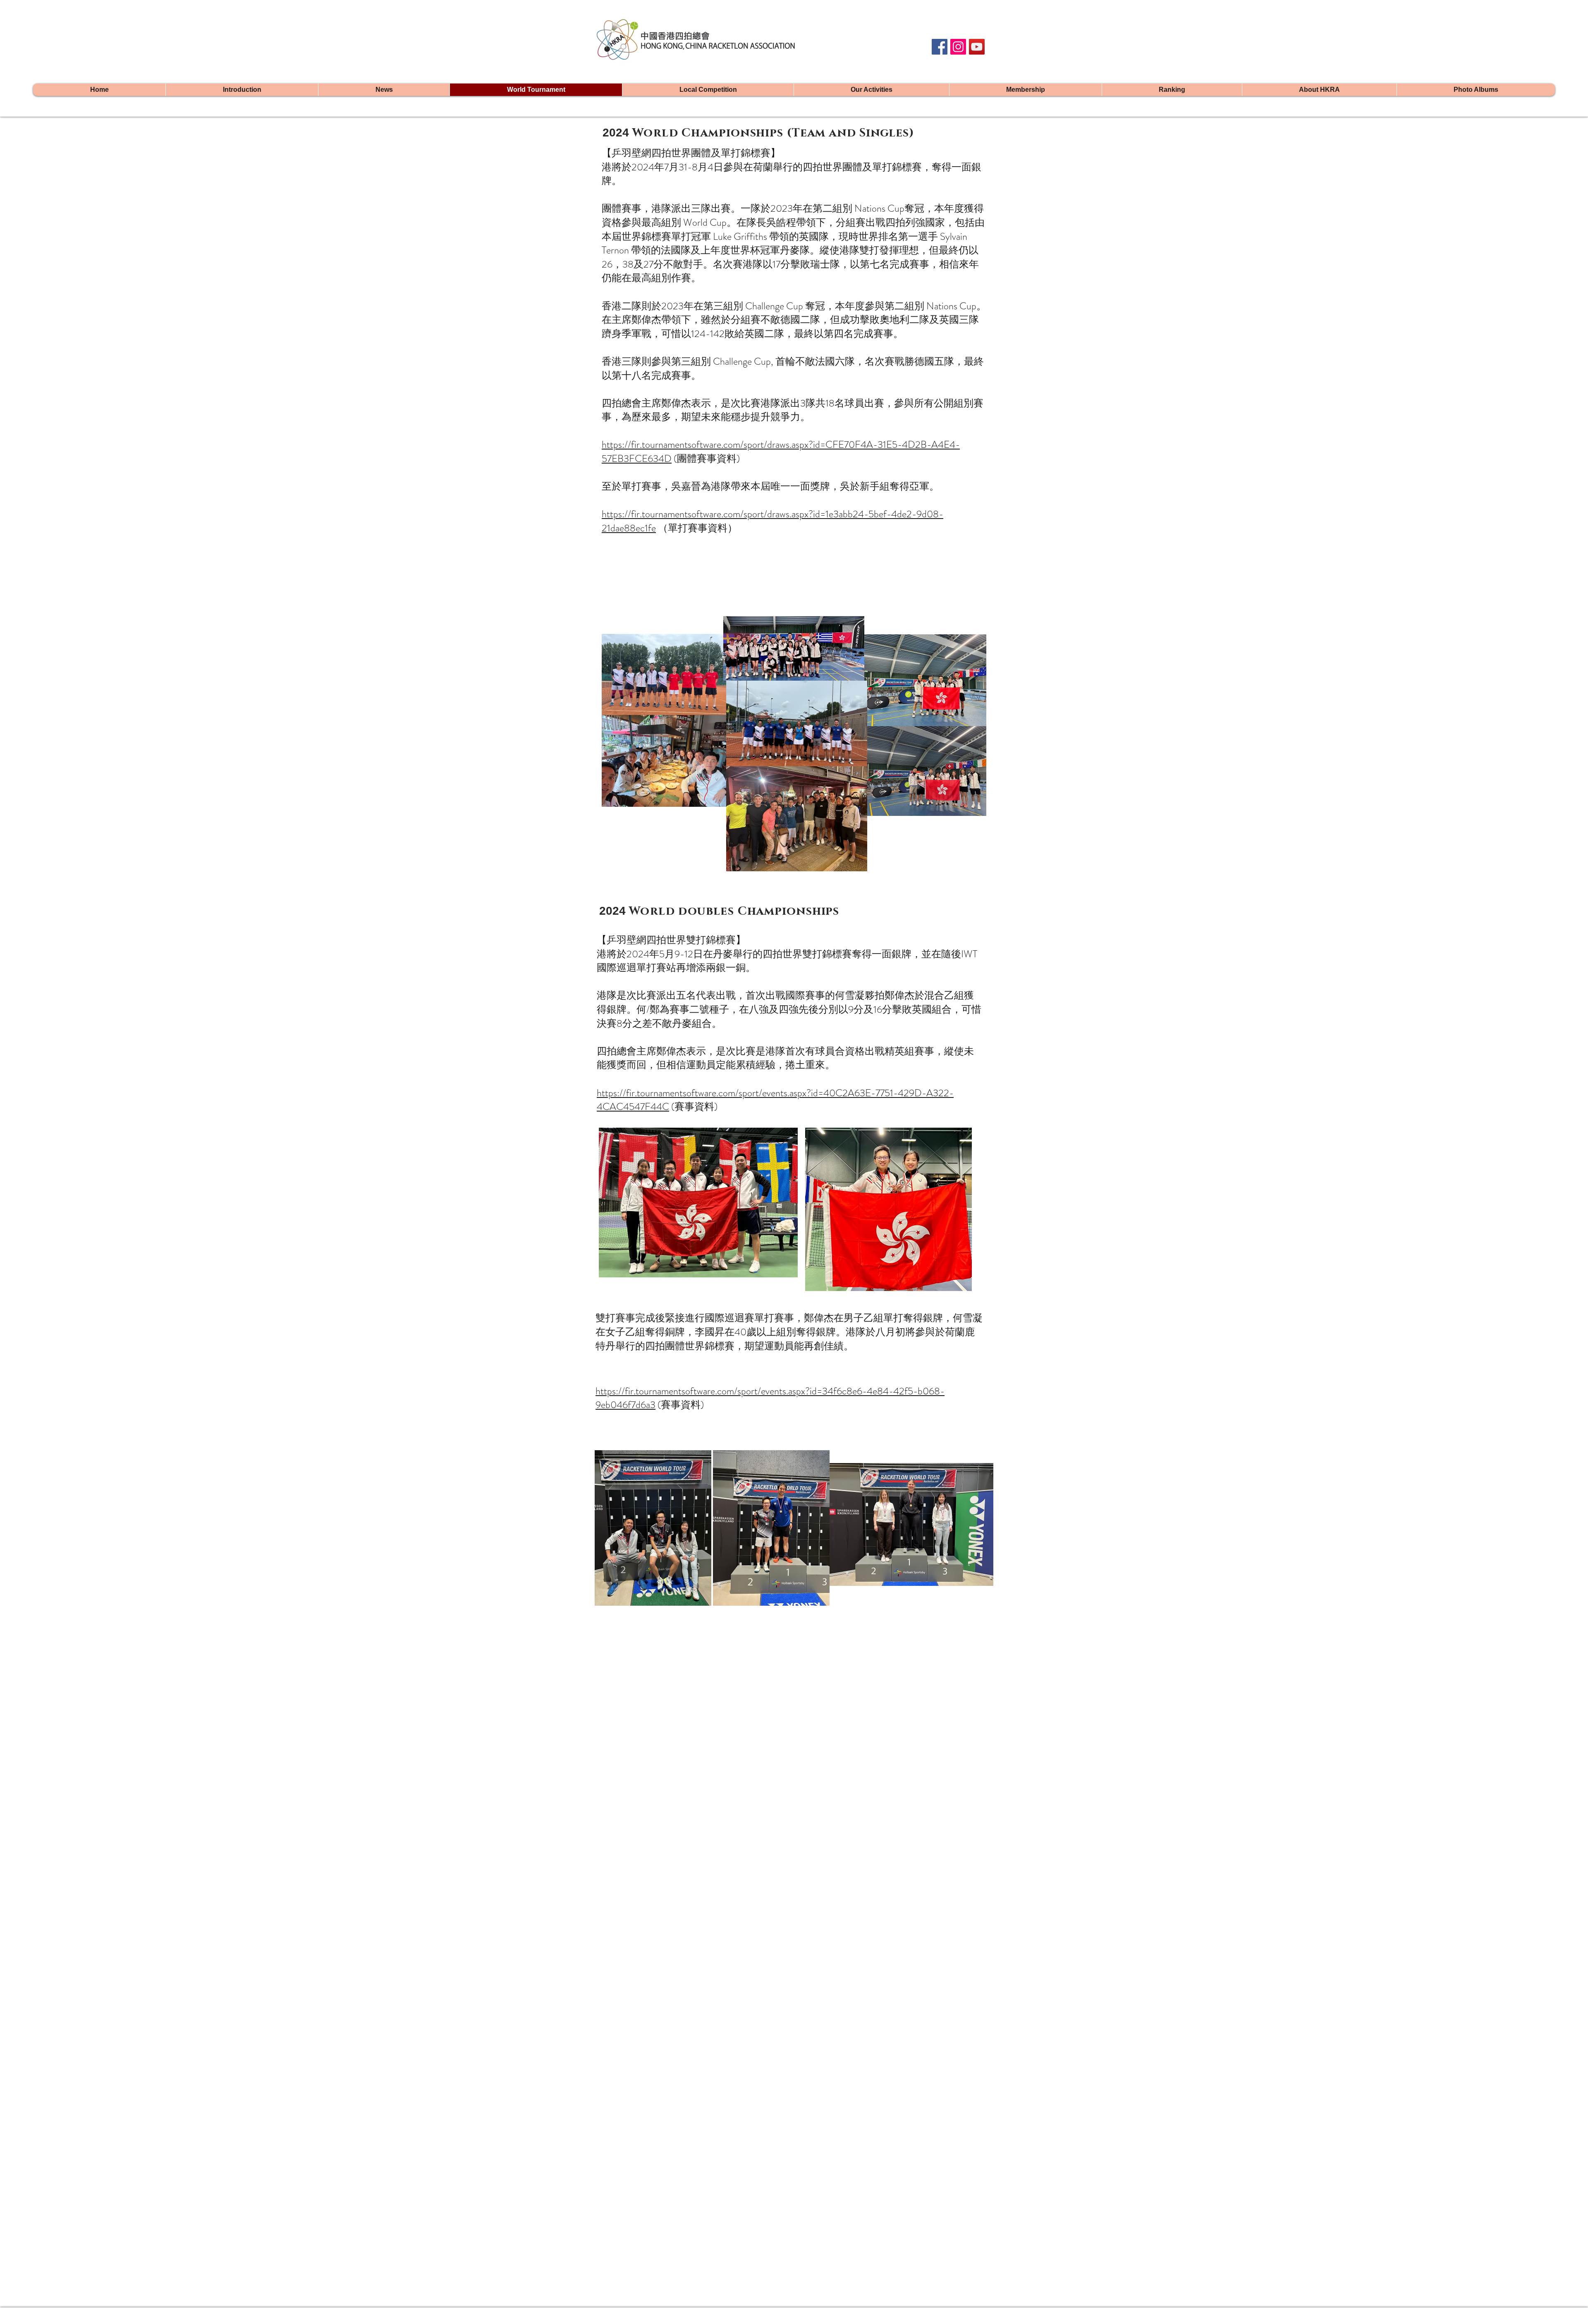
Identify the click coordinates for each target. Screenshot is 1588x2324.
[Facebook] (940, 47)
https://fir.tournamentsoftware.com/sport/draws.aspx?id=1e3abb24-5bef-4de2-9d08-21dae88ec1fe (772, 521)
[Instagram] (958, 47)
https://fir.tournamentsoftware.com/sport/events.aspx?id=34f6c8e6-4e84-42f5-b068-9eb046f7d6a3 (770, 1398)
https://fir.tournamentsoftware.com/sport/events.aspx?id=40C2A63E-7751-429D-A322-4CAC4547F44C (775, 1100)
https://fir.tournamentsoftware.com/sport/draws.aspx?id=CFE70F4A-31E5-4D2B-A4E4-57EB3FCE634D (781, 452)
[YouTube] (977, 47)
